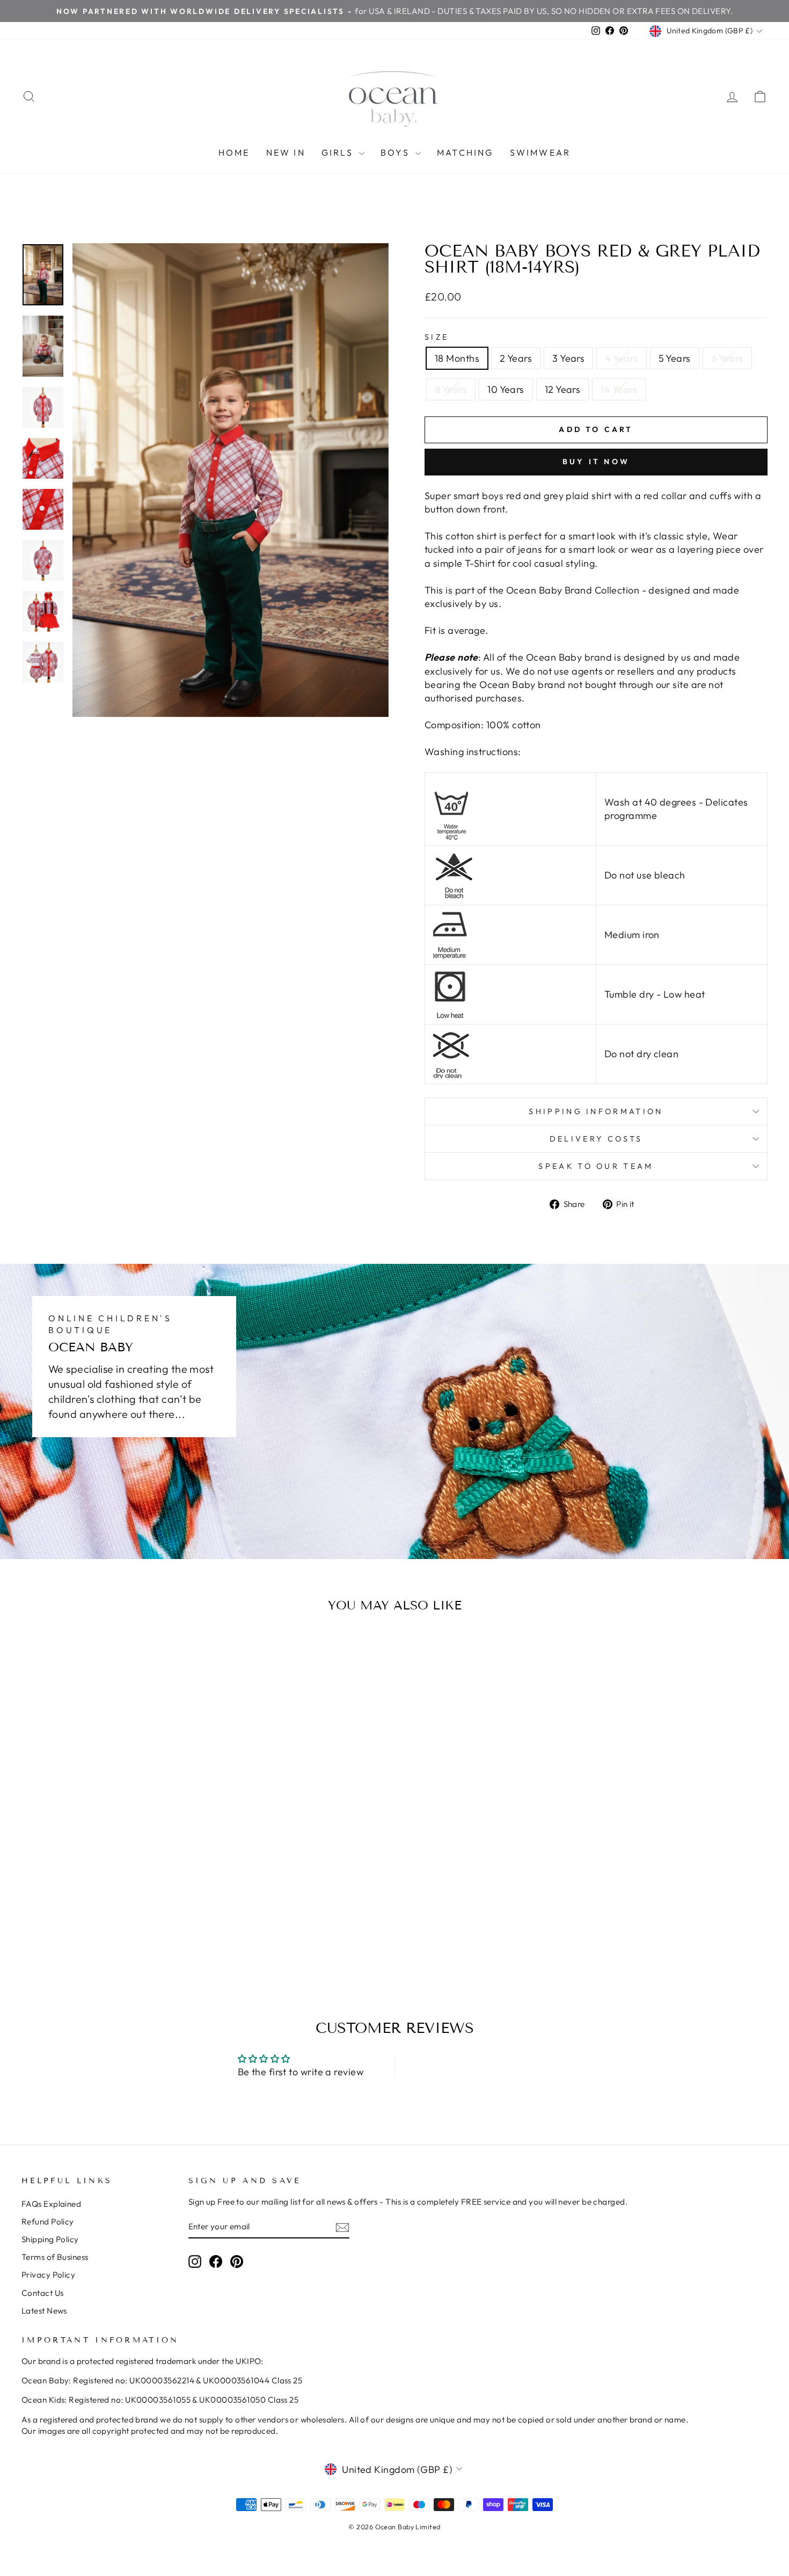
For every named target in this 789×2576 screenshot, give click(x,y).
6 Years (727, 358)
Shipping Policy (50, 2239)
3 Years (568, 358)
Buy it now (596, 462)
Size (437, 337)
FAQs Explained (51, 2204)
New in (286, 152)
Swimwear (540, 152)
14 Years (619, 389)
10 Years (506, 389)
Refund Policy (48, 2222)
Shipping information (596, 1111)
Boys (397, 152)
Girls (339, 152)
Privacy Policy (48, 2275)
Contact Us (43, 2293)
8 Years (451, 389)
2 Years (516, 358)
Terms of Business (55, 2257)
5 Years (675, 358)
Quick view (110, 1892)
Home (234, 152)
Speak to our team (596, 1166)
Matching (465, 152)
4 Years (621, 358)
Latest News (44, 2311)
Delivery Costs (596, 1139)
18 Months (457, 358)
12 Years (563, 389)
